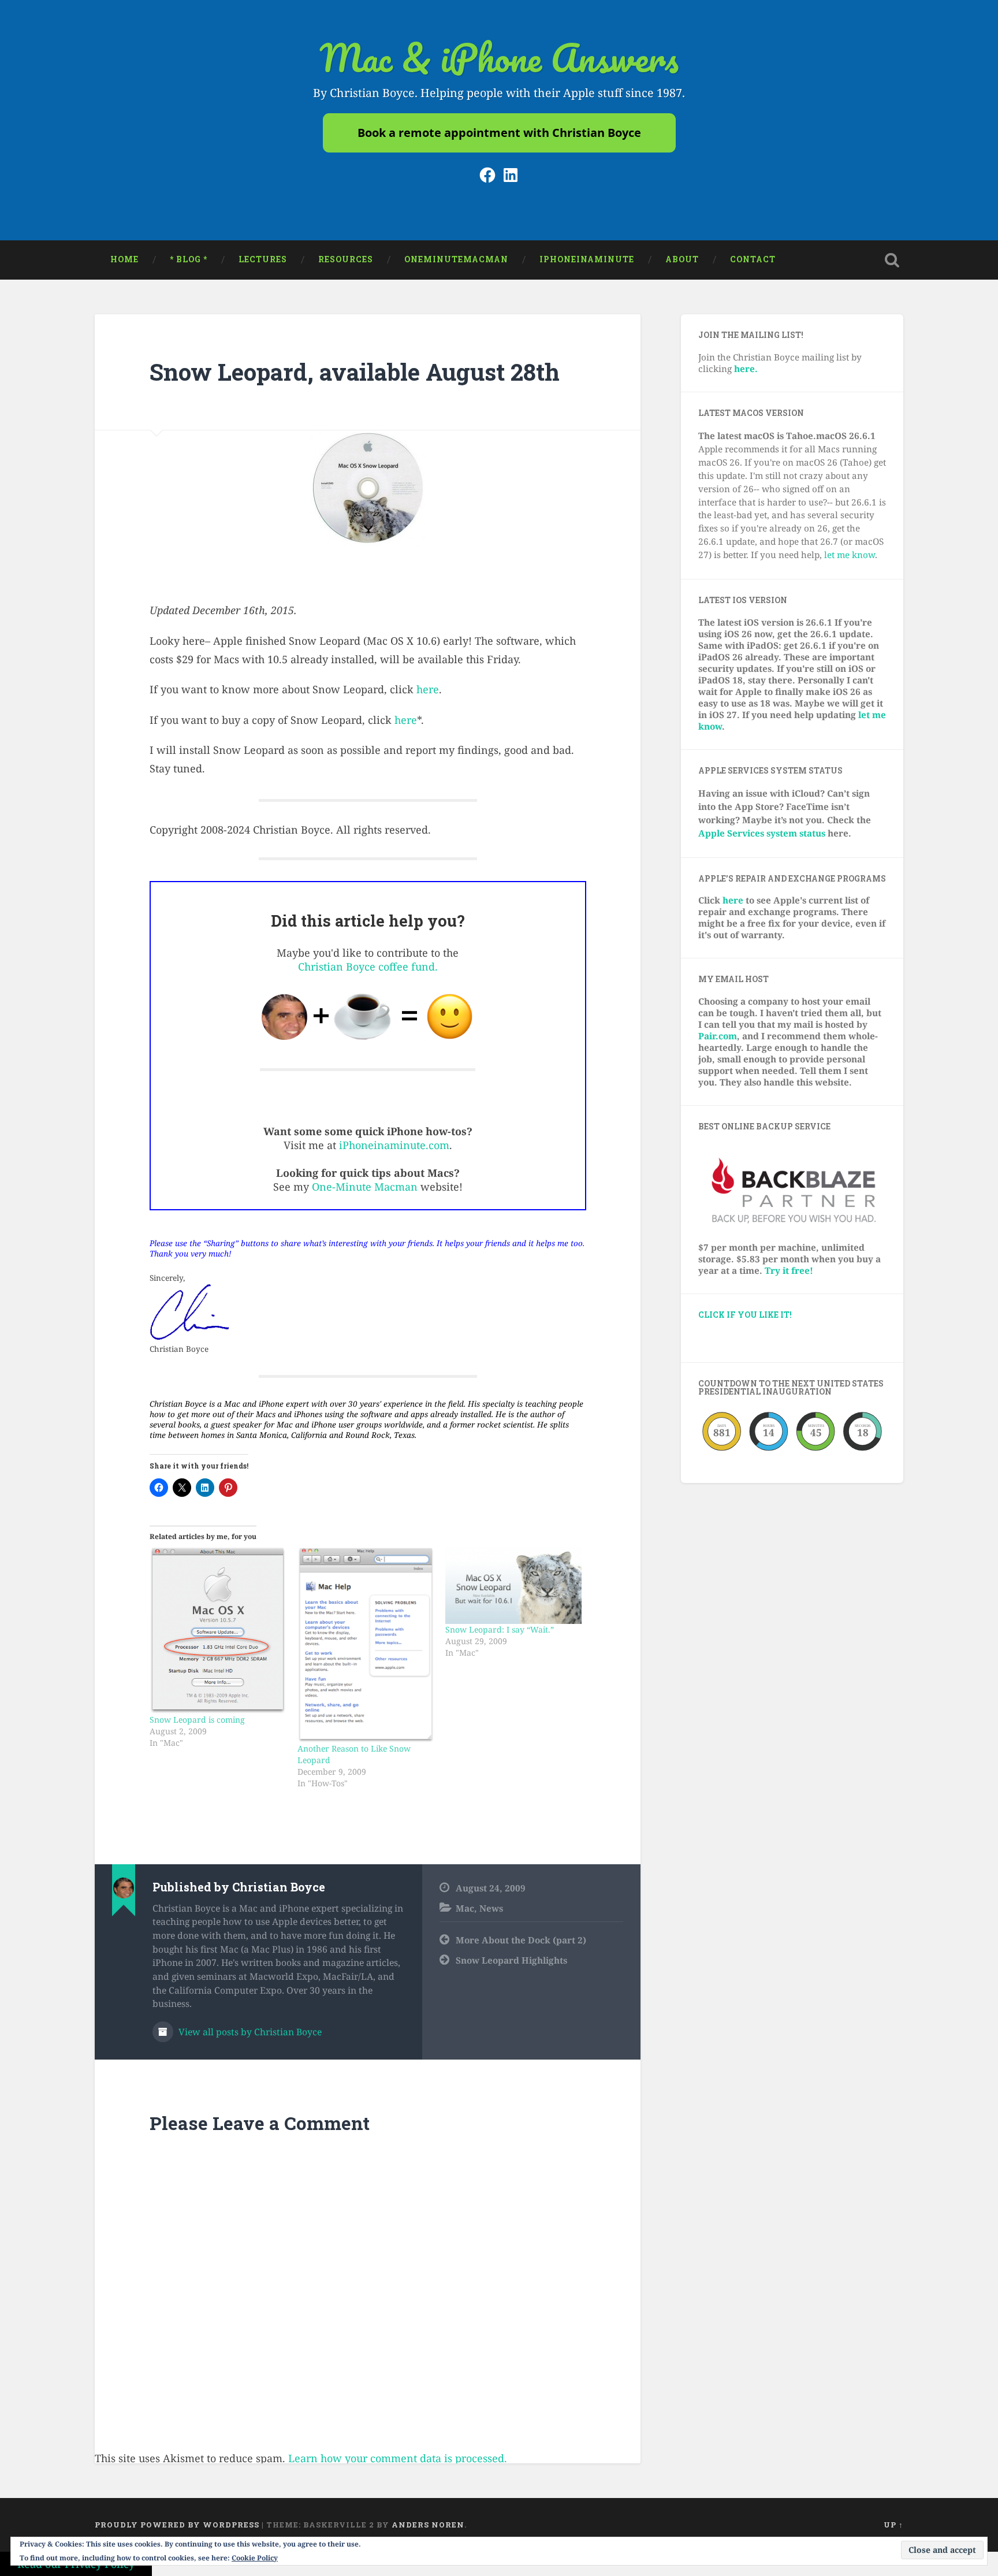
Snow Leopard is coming (197, 1720)
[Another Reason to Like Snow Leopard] (366, 1645)
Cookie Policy (255, 2558)
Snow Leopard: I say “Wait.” (500, 1629)
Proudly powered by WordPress (177, 2525)
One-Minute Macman (365, 1187)
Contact (753, 259)
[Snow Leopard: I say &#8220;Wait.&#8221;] (513, 1586)
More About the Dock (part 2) (521, 1940)
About (682, 259)
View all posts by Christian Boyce (249, 2032)
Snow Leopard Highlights (511, 1960)
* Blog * (189, 259)
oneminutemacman (456, 259)
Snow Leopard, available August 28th (355, 372)
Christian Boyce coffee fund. (368, 967)
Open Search (892, 260)
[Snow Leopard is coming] (218, 1631)
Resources (346, 259)
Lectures (263, 259)
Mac (465, 1908)
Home (124, 259)
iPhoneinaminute (587, 259)
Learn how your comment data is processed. (398, 2458)
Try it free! (789, 1270)
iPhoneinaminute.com (394, 1145)
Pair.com (718, 1036)
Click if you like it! (745, 1315)
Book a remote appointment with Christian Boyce (499, 133)
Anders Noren (428, 2525)
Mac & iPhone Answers (499, 57)
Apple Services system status (762, 833)
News (491, 1908)
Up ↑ (893, 2525)
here (428, 689)
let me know (850, 555)
